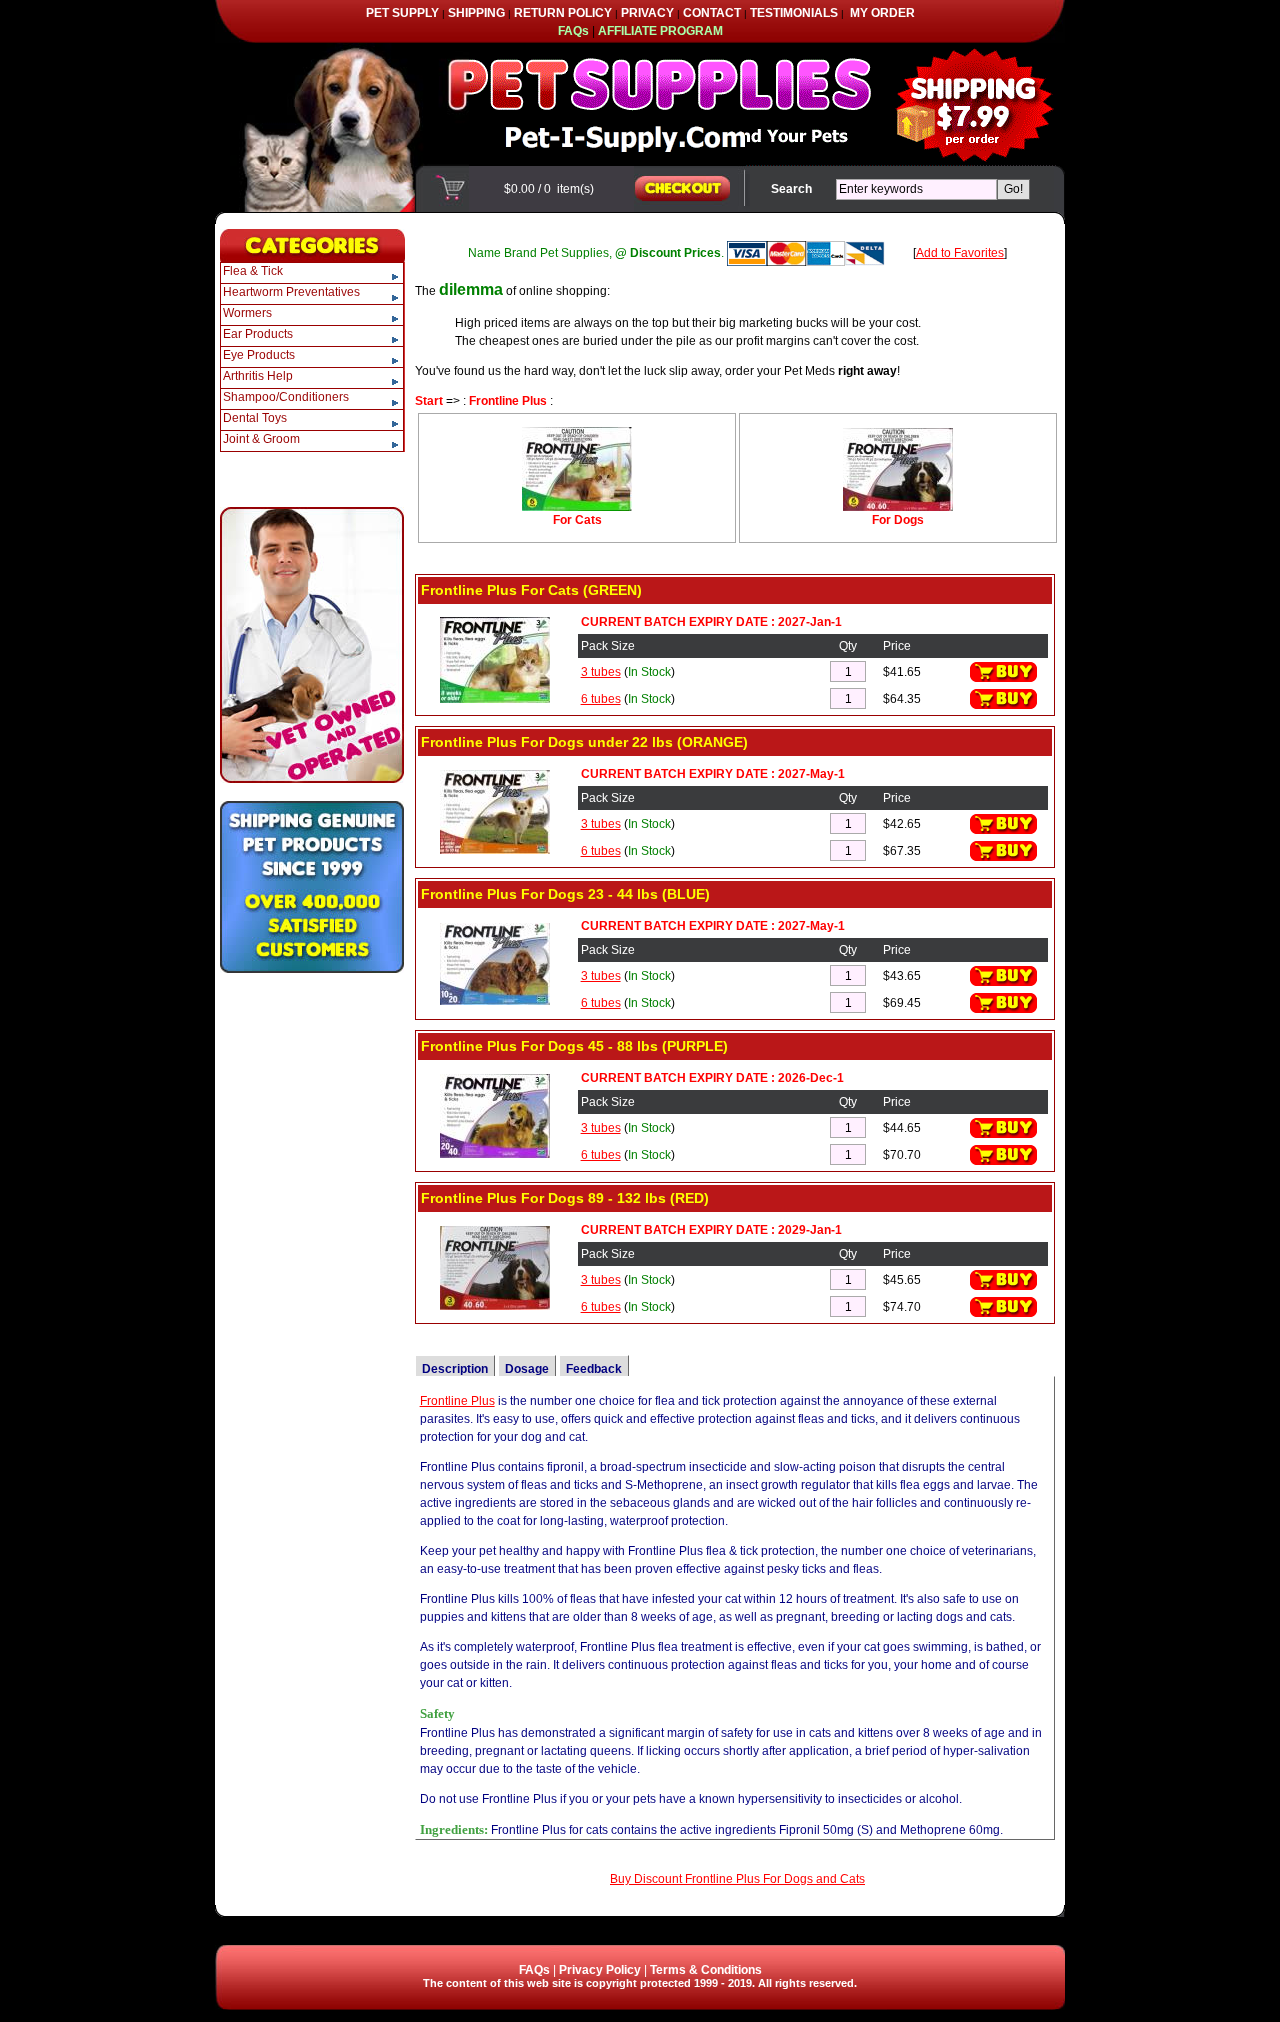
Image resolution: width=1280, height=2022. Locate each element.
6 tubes (601, 699)
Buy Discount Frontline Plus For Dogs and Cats (737, 1879)
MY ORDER (882, 13)
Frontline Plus (508, 401)
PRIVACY (647, 13)
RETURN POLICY (563, 13)
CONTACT (712, 13)
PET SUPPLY (402, 13)
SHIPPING (476, 13)
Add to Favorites (960, 253)
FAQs (534, 1970)
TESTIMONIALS (794, 13)
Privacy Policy (600, 1970)
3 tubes (601, 672)
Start (429, 401)
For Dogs (898, 520)
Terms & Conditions (706, 1970)
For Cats (577, 520)
